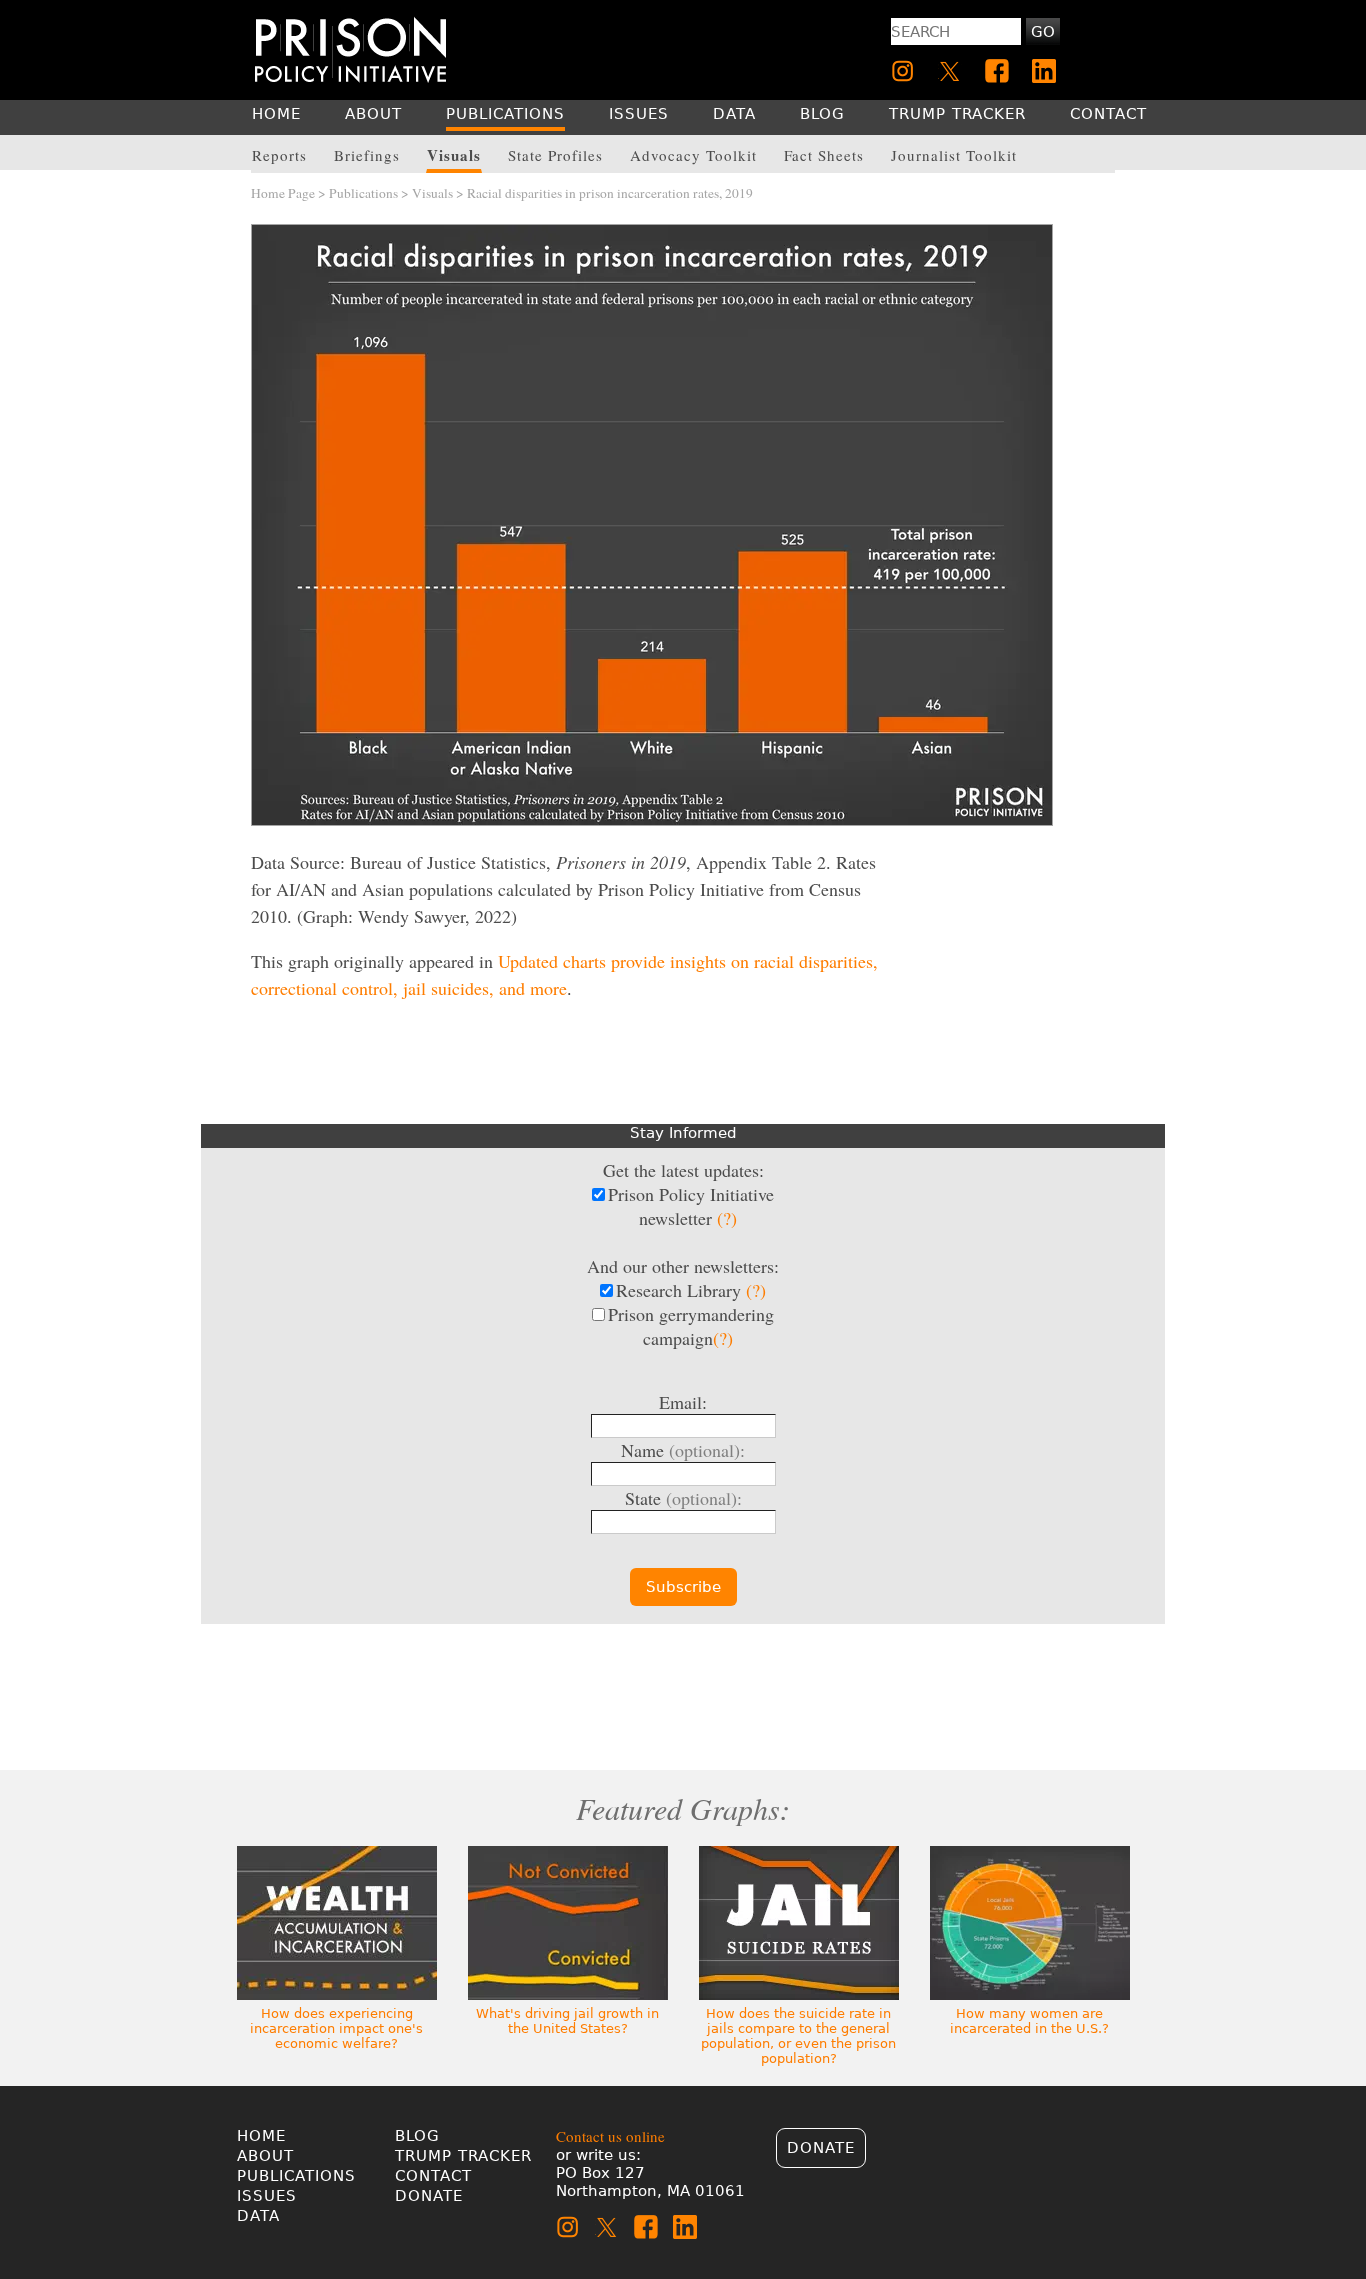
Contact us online (610, 2136)
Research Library (691, 1290)
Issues (267, 2196)
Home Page (283, 193)
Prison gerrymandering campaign (691, 1326)
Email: (683, 1402)
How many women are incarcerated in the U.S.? (1029, 2021)
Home (261, 2136)
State (683, 1498)
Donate (429, 2196)
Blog (417, 2136)
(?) (727, 1218)
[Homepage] (350, 49)
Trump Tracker (463, 2156)
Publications (363, 193)
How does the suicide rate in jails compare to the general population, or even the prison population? (798, 2036)
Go (1043, 32)
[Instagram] (903, 71)
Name (683, 1450)
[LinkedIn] (1044, 71)
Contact (433, 2176)
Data (258, 2216)
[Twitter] (950, 71)
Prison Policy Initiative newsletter (691, 1206)
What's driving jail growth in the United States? (567, 2021)
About (265, 2156)
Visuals (432, 193)
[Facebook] (997, 71)
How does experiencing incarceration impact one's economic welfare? (336, 2028)
